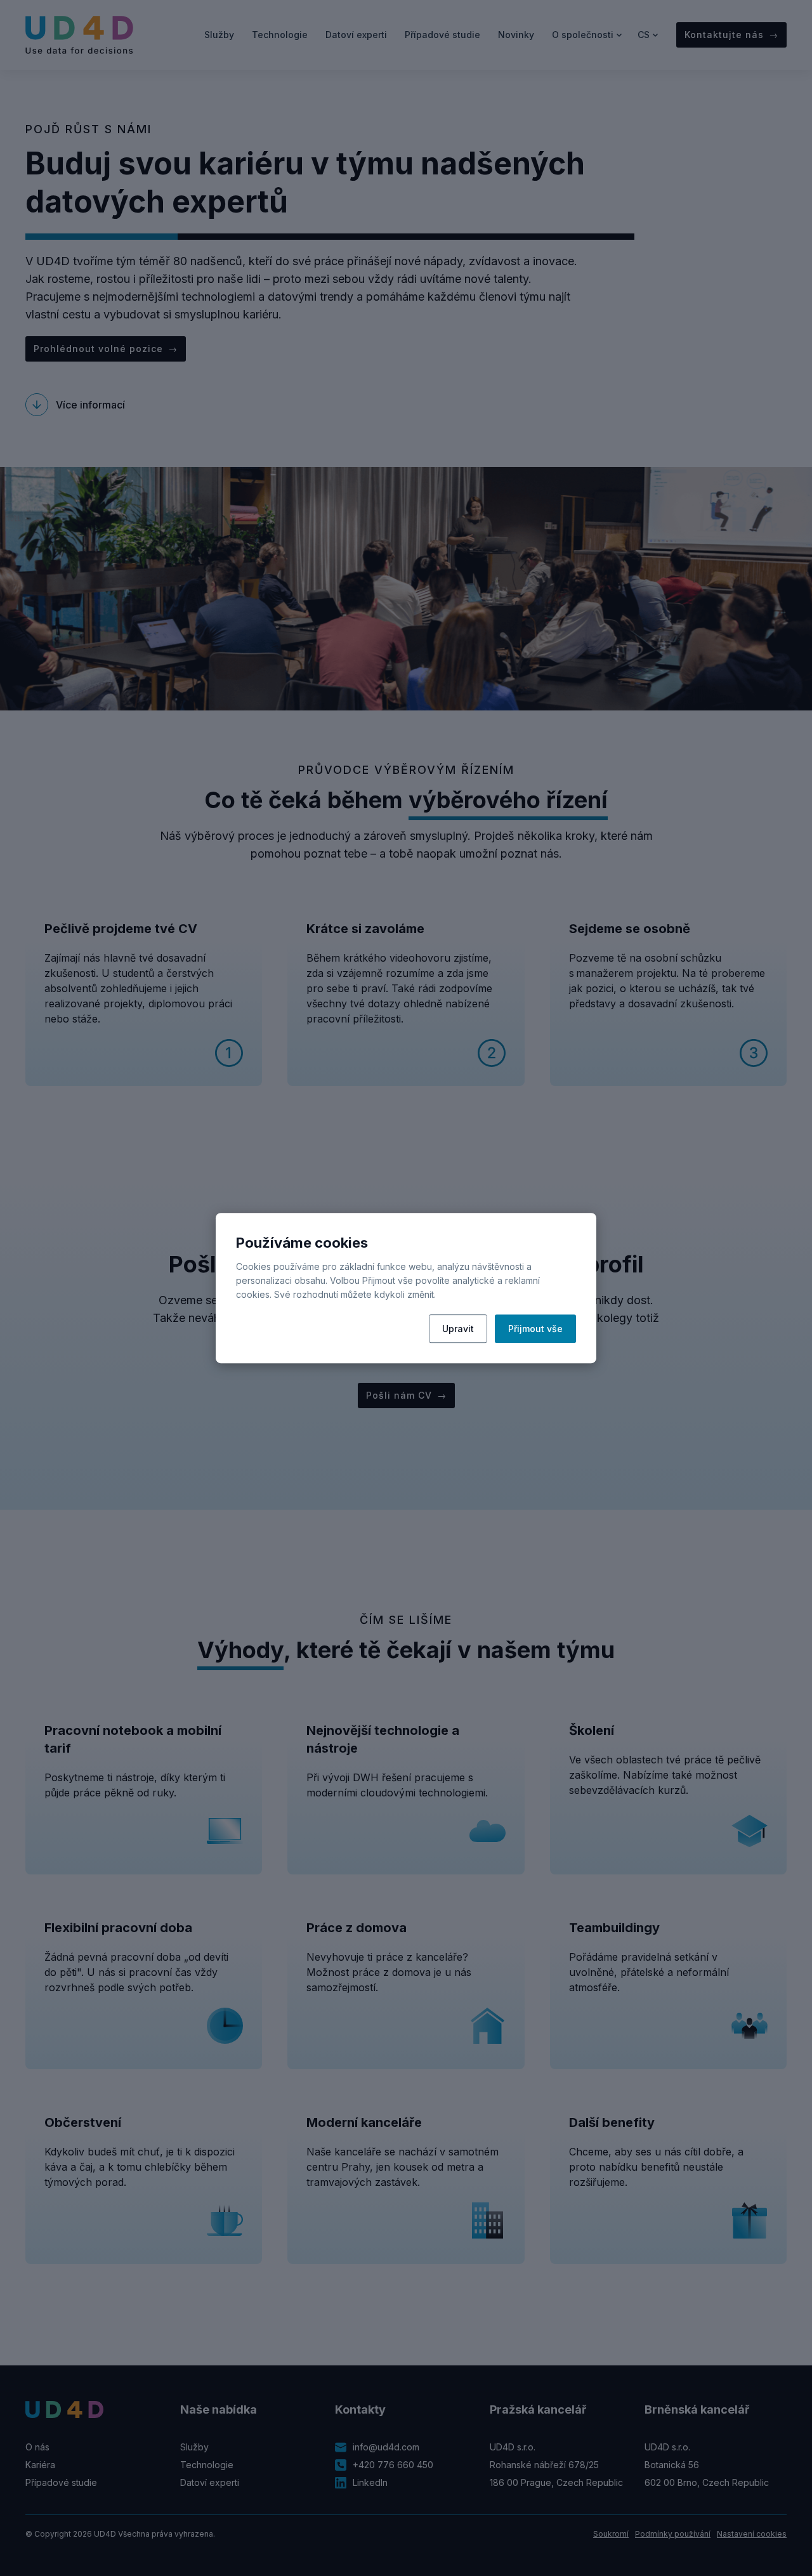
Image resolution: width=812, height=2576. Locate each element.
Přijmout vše (535, 1329)
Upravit (458, 1329)
